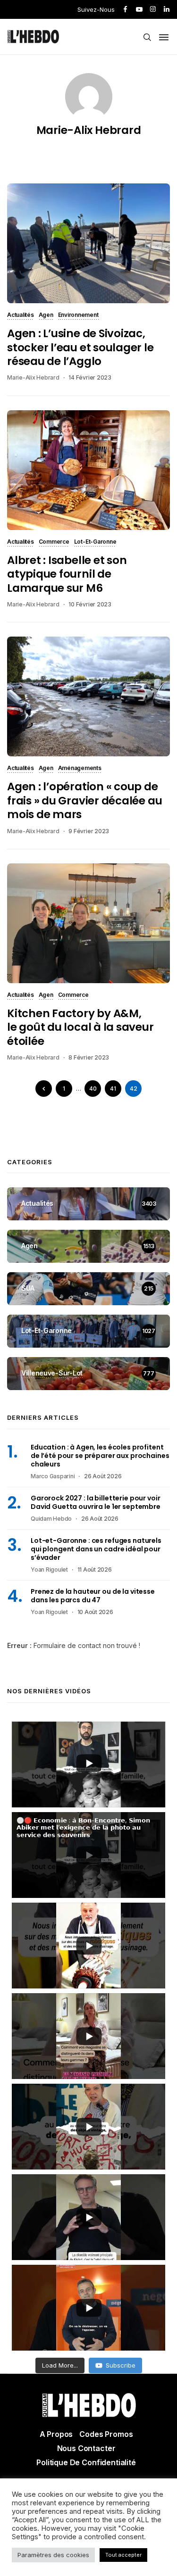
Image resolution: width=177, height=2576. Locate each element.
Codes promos (106, 2434)
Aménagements (80, 769)
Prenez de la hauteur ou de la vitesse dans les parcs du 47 (93, 1596)
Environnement (78, 315)
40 (93, 1089)
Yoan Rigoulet (49, 1570)
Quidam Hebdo (51, 1519)
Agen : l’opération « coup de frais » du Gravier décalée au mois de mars (84, 800)
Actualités (21, 315)
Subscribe (121, 2365)
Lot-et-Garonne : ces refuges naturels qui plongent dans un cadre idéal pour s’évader (96, 1549)
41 (113, 1089)
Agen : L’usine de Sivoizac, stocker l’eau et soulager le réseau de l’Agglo (80, 347)
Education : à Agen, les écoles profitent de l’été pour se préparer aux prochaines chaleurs (100, 1456)
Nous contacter (86, 2448)
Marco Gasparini (53, 1476)
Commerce (54, 542)
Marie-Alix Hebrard (89, 130)
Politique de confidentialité (86, 2462)
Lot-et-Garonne (95, 542)
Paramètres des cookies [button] (53, 2555)
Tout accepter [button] (123, 2555)
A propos (56, 2434)
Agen (46, 315)
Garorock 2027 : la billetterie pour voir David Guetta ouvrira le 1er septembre (96, 1502)
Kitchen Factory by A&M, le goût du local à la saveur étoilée (80, 1027)
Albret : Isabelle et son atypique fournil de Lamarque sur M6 (67, 574)
